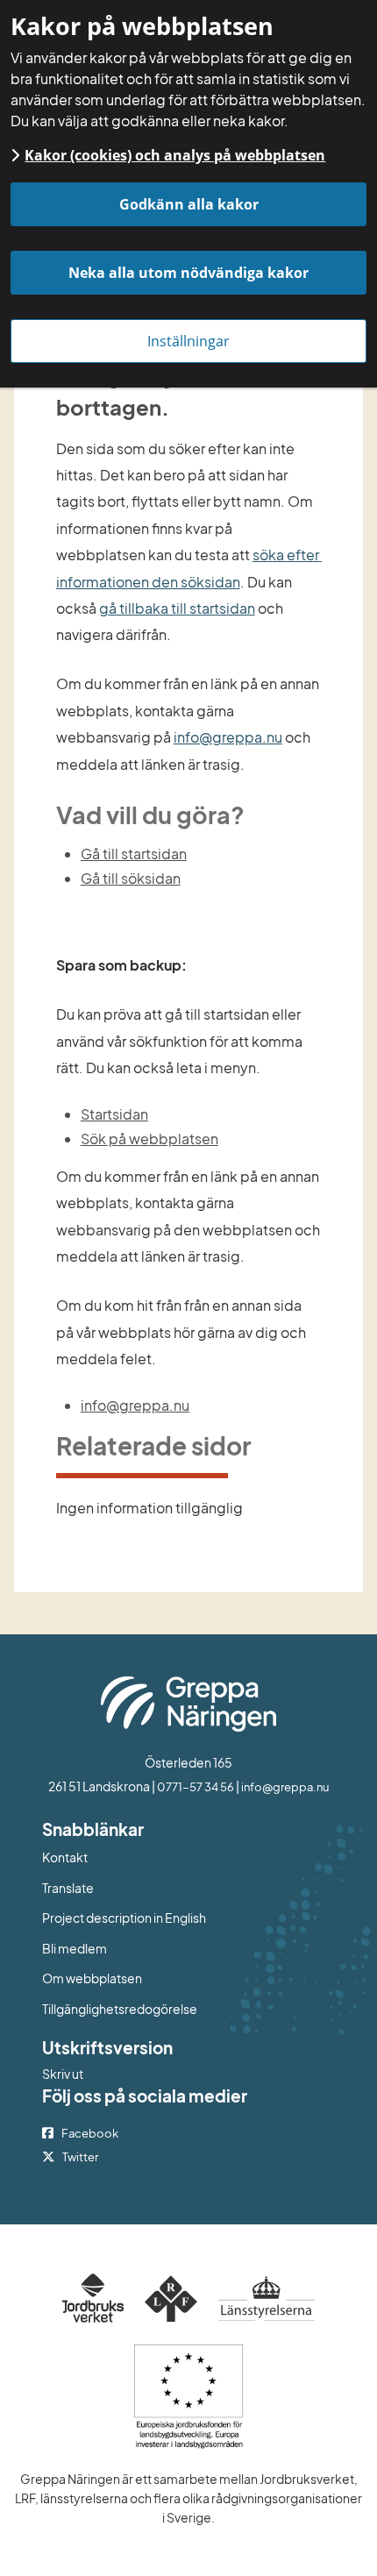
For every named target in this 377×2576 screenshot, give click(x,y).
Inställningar (188, 341)
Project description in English (124, 1918)
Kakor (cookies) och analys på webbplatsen (175, 155)
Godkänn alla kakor (189, 204)
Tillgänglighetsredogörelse (120, 2009)
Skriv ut (63, 2074)
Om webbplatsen (92, 1978)
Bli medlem (75, 1948)
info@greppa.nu (228, 737)
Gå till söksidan (131, 878)
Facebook (90, 2133)
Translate (140, 1887)
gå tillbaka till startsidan (177, 608)
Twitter (80, 2157)
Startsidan (114, 1114)
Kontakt (65, 1857)
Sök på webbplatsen (149, 1139)
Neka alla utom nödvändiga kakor (188, 273)
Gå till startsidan (134, 854)
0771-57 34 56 (196, 1787)
